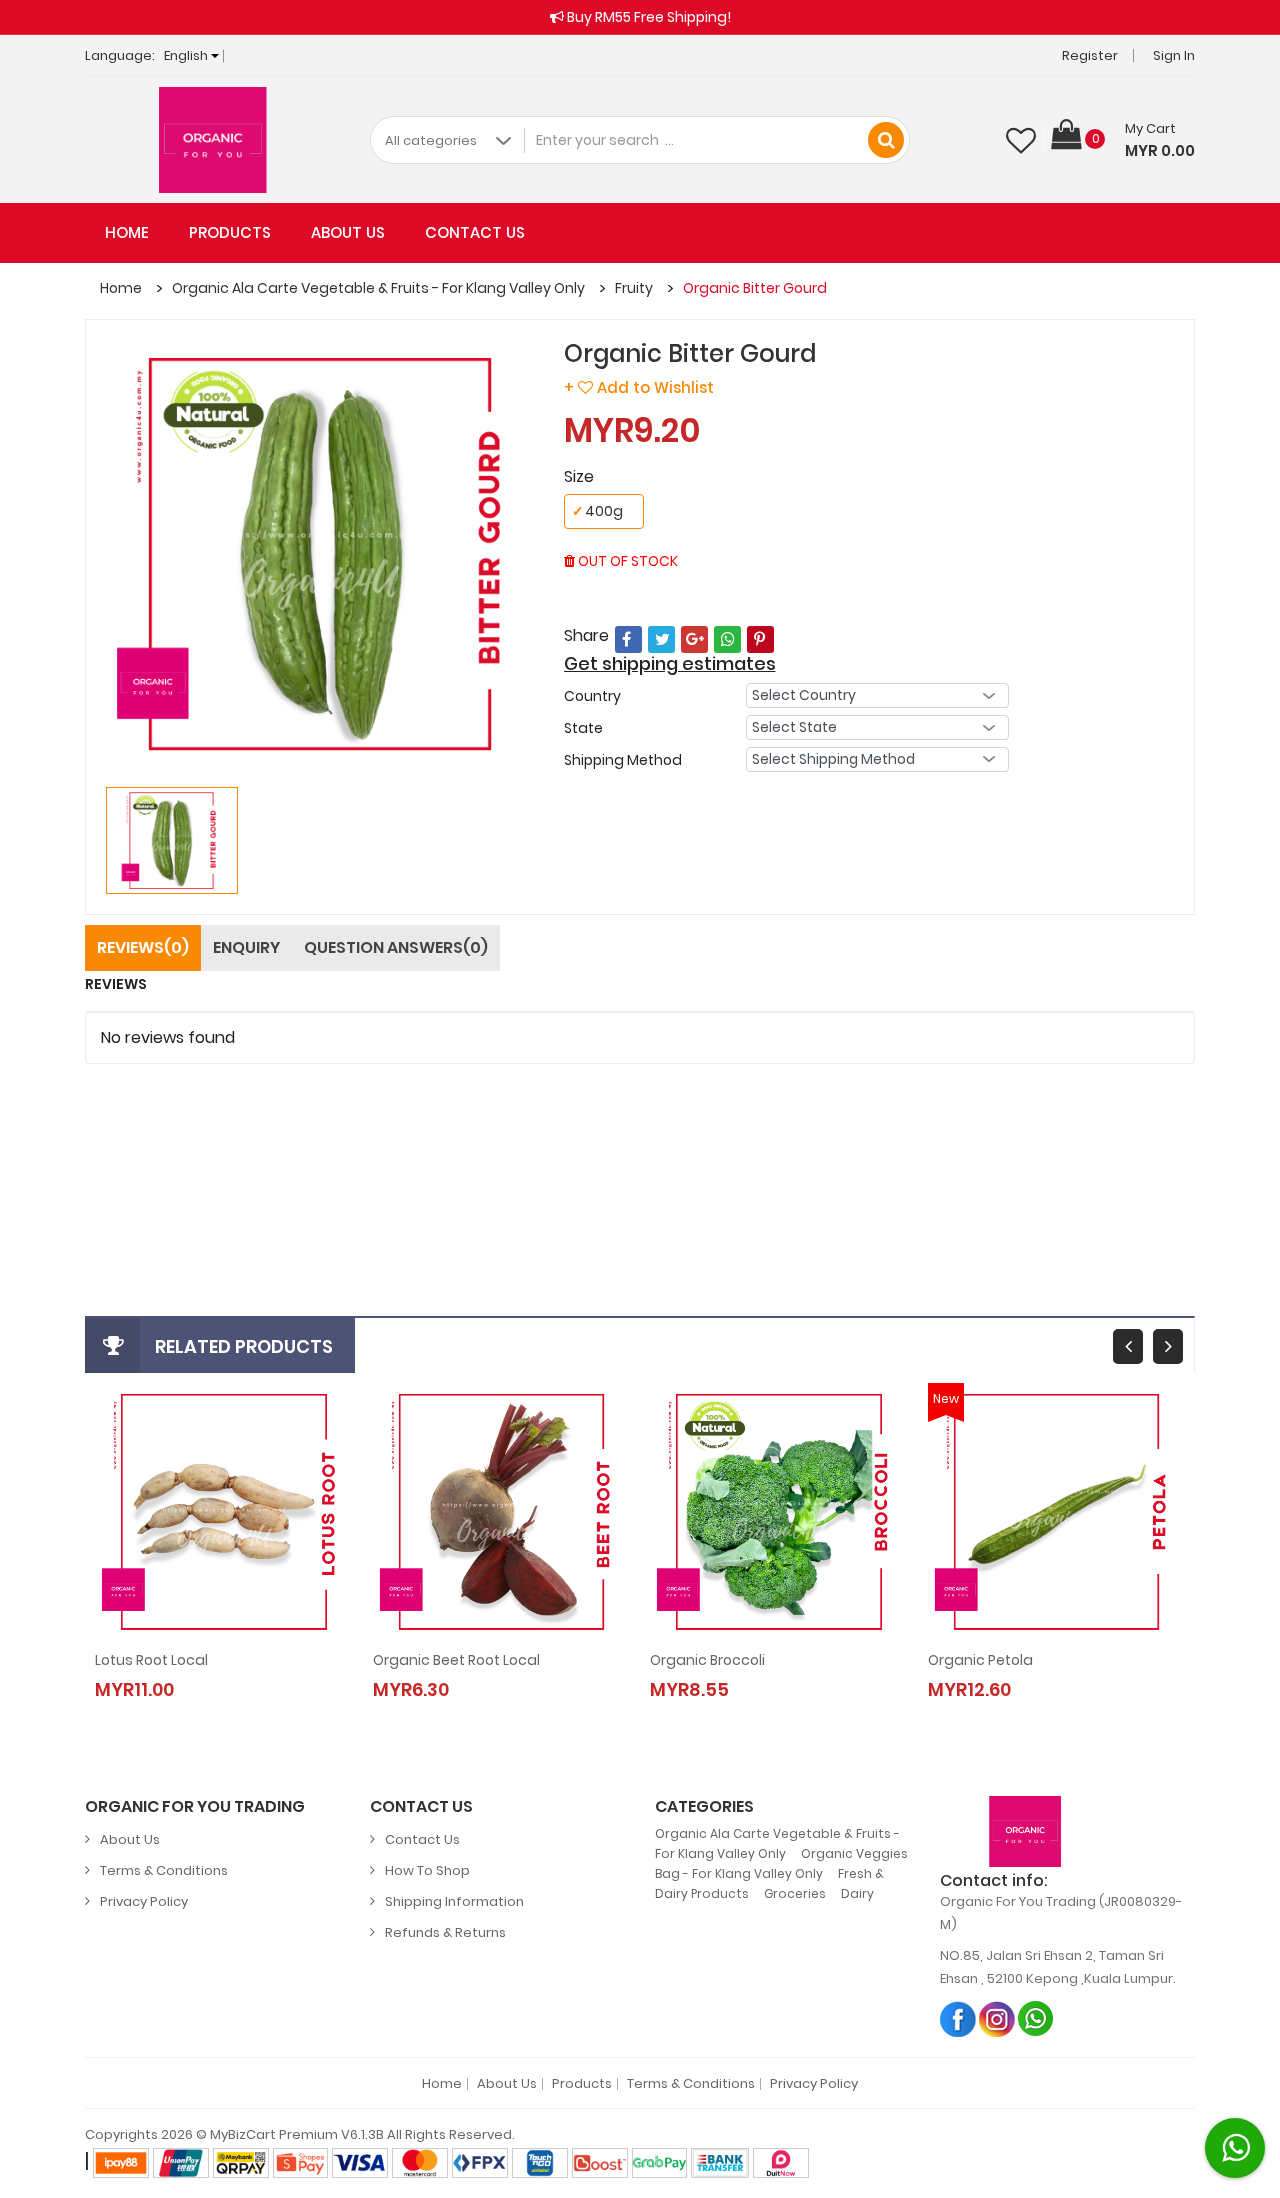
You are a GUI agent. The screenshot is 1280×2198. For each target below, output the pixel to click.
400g (597, 511)
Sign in (1174, 55)
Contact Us (475, 232)
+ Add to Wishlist (639, 387)
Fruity (634, 288)
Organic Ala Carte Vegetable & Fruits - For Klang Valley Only (378, 288)
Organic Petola (980, 1660)
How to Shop (427, 1870)
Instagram (997, 2018)
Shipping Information (454, 1901)
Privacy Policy (144, 1901)
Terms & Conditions (164, 1870)
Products (230, 232)
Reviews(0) (143, 947)
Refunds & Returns (445, 1932)
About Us (348, 232)
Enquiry (246, 947)
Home (127, 232)
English (187, 55)
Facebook (958, 2018)
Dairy (857, 1893)
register (237, 1143)
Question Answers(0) (396, 947)
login (173, 1143)
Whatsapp (1036, 2018)
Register (1090, 55)
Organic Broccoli (707, 1660)
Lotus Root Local (151, 1660)
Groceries (795, 1893)
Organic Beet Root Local (456, 1660)
